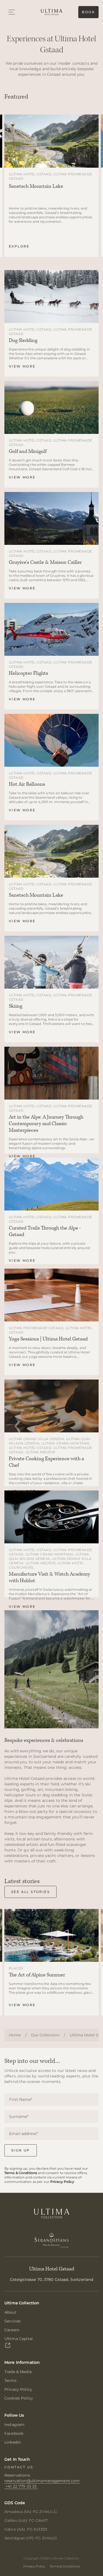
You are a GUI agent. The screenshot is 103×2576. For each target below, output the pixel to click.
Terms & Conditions (21, 2173)
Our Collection (45, 2035)
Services (12, 2321)
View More (22, 366)
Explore (19, 246)
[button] (21, 2486)
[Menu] (12, 12)
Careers (12, 2330)
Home (15, 2035)
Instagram (14, 2425)
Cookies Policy (19, 2398)
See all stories (30, 1892)
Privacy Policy (62, 2182)
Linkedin (13, 2442)
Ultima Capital (19, 2339)
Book (88, 12)
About (10, 2312)
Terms (10, 2381)
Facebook (14, 2433)
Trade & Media (18, 2372)
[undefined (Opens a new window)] (52, 2243)
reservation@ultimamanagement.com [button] (42, 2481)
